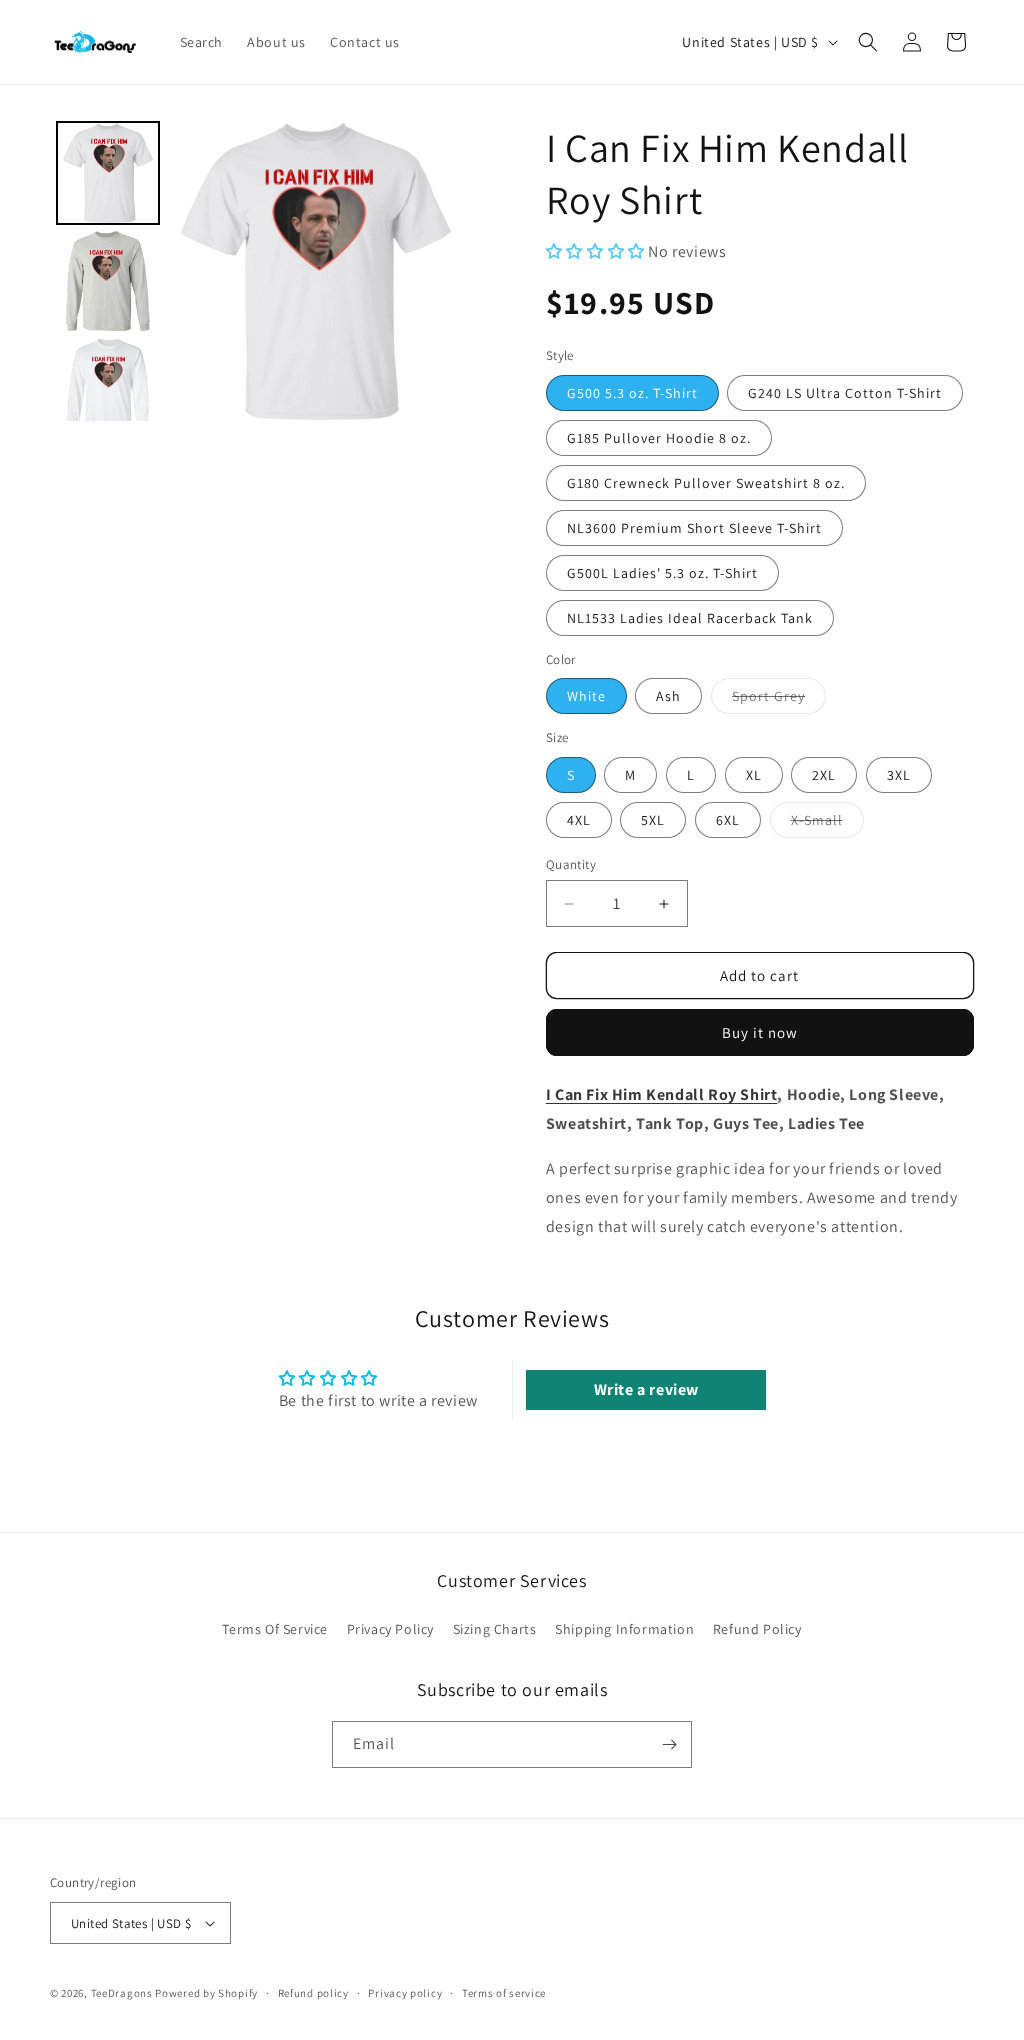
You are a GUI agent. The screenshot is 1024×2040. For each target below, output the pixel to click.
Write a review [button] (646, 1389)
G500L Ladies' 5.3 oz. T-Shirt (662, 573)
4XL (579, 820)
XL (754, 775)
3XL (899, 775)
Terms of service (504, 1993)
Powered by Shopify (206, 1993)
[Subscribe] (669, 1744)
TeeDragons (122, 1993)
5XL (653, 820)
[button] (868, 42)
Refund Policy (757, 1629)
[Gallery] (258, 271)
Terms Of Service (275, 1629)
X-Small (827, 824)
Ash (668, 696)
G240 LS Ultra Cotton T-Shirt (845, 393)
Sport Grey (779, 700)
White (586, 696)
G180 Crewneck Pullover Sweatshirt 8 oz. (706, 483)
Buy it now (760, 1032)
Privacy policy (405, 1993)
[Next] (437, 271)
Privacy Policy (390, 1629)
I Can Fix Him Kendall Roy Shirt (662, 1094)
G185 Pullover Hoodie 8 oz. (659, 438)
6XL (728, 820)
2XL (824, 775)
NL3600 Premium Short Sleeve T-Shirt (694, 528)
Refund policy (313, 1993)
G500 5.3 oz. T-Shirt (632, 393)
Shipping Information (624, 1629)
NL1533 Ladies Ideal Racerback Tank (690, 618)
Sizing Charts (495, 1629)
